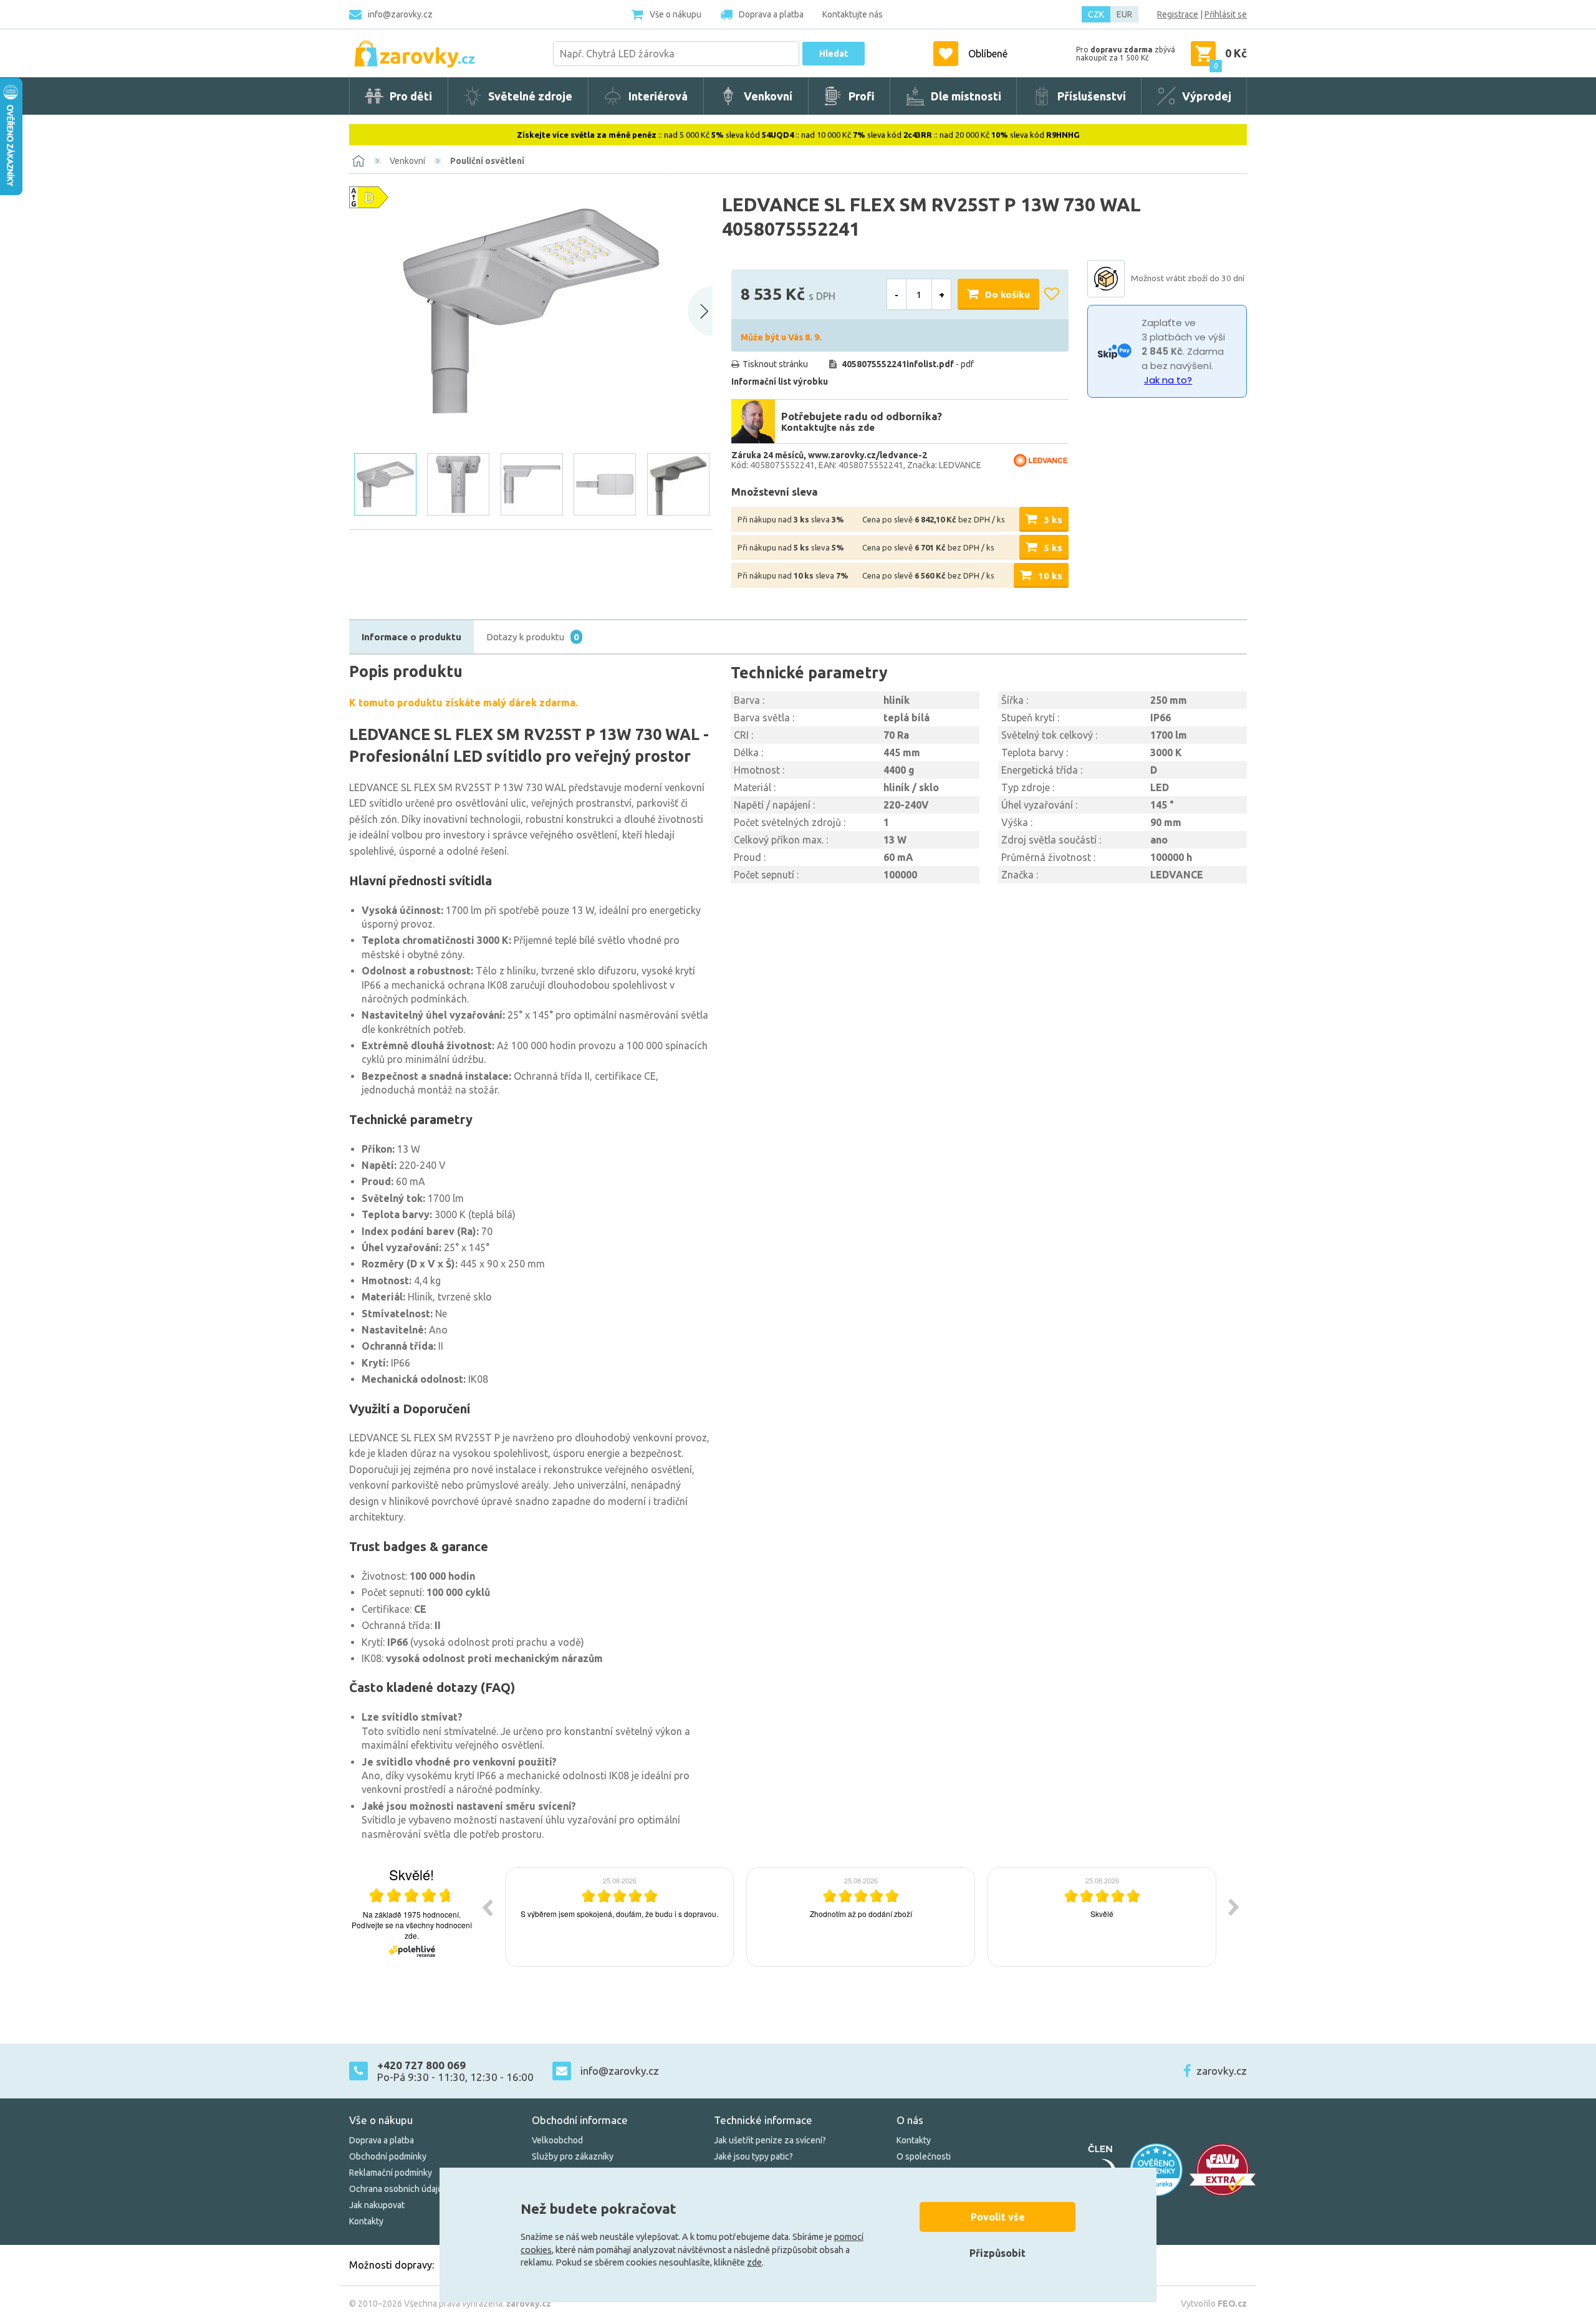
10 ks (1050, 576)
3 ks (1053, 520)
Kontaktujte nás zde (828, 427)
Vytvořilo (1214, 2304)
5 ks (1053, 548)
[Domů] (358, 161)
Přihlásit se (1226, 14)
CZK (1096, 14)
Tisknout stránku (775, 364)
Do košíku (1007, 295)
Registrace (1178, 14)
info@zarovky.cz (400, 14)
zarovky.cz (1222, 2071)
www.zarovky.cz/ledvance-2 (868, 455)
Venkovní (407, 161)
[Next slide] (700, 311)
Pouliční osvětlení (487, 161)
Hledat (834, 54)
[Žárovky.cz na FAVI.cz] (1223, 2170)
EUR (1124, 14)
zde (754, 2262)
